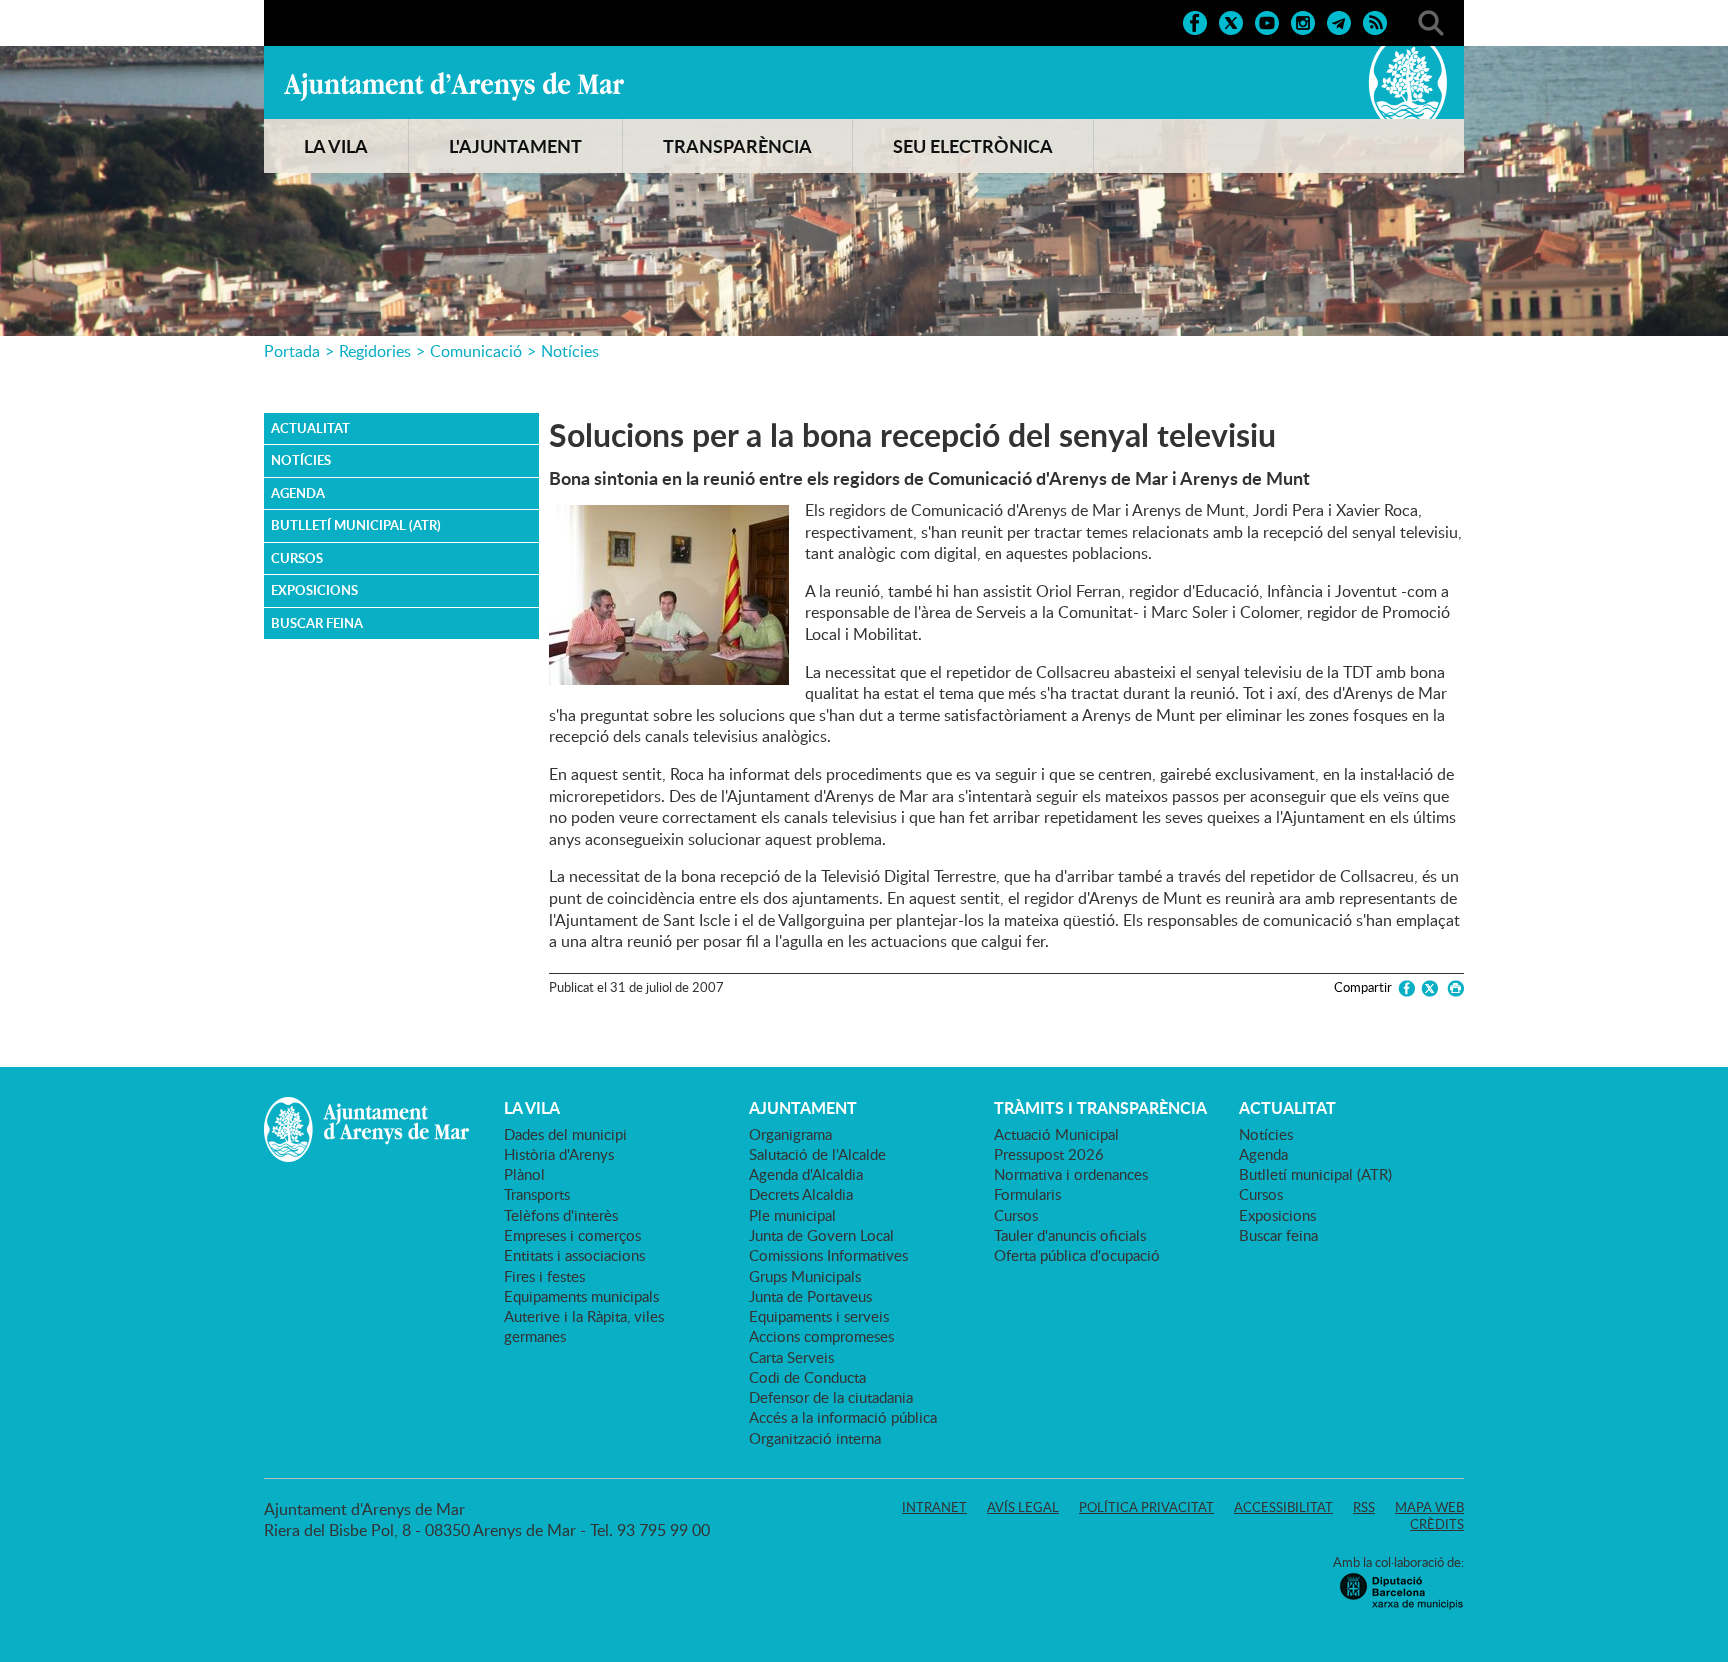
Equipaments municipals (581, 1296)
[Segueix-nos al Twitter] (1231, 21)
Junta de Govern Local (821, 1235)
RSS (1364, 1507)
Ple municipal (792, 1215)
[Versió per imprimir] (1452, 988)
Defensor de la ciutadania (831, 1397)
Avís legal (1023, 1507)
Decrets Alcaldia (801, 1194)
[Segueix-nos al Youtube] (1267, 21)
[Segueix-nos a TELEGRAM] (1339, 21)
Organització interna (815, 1438)
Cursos (297, 558)
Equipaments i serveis (819, 1316)
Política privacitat (1146, 1507)
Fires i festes (544, 1276)
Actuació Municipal (1056, 1134)
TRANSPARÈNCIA (737, 146)
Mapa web (1429, 1507)
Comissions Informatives (828, 1255)
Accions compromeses (821, 1336)
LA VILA (336, 146)
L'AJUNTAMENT (515, 146)
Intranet (934, 1507)
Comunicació (476, 351)
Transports (537, 1194)
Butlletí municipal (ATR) (356, 525)
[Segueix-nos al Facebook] (1195, 21)
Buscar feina (317, 623)
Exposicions (314, 590)
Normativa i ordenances (1071, 1174)
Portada (292, 351)
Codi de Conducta (807, 1377)
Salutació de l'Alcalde (817, 1154)
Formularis (1027, 1194)
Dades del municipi (565, 1134)
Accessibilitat (1283, 1507)
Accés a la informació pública (843, 1417)
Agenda (298, 493)
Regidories (375, 351)
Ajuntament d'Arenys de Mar (454, 86)
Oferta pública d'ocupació (1077, 1255)
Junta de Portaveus (810, 1296)
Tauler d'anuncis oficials (1070, 1235)
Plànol (524, 1174)
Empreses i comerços (572, 1235)
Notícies (570, 351)
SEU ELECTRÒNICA (973, 146)
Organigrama (790, 1134)
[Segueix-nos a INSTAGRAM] (1303, 21)
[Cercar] (1431, 21)
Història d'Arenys (559, 1154)
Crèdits (1437, 1524)
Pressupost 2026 (1049, 1154)
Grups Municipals (805, 1276)
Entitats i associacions (574, 1255)
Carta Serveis (791, 1357)
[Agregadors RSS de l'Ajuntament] (1375, 21)
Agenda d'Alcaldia (806, 1174)
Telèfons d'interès (561, 1215)
